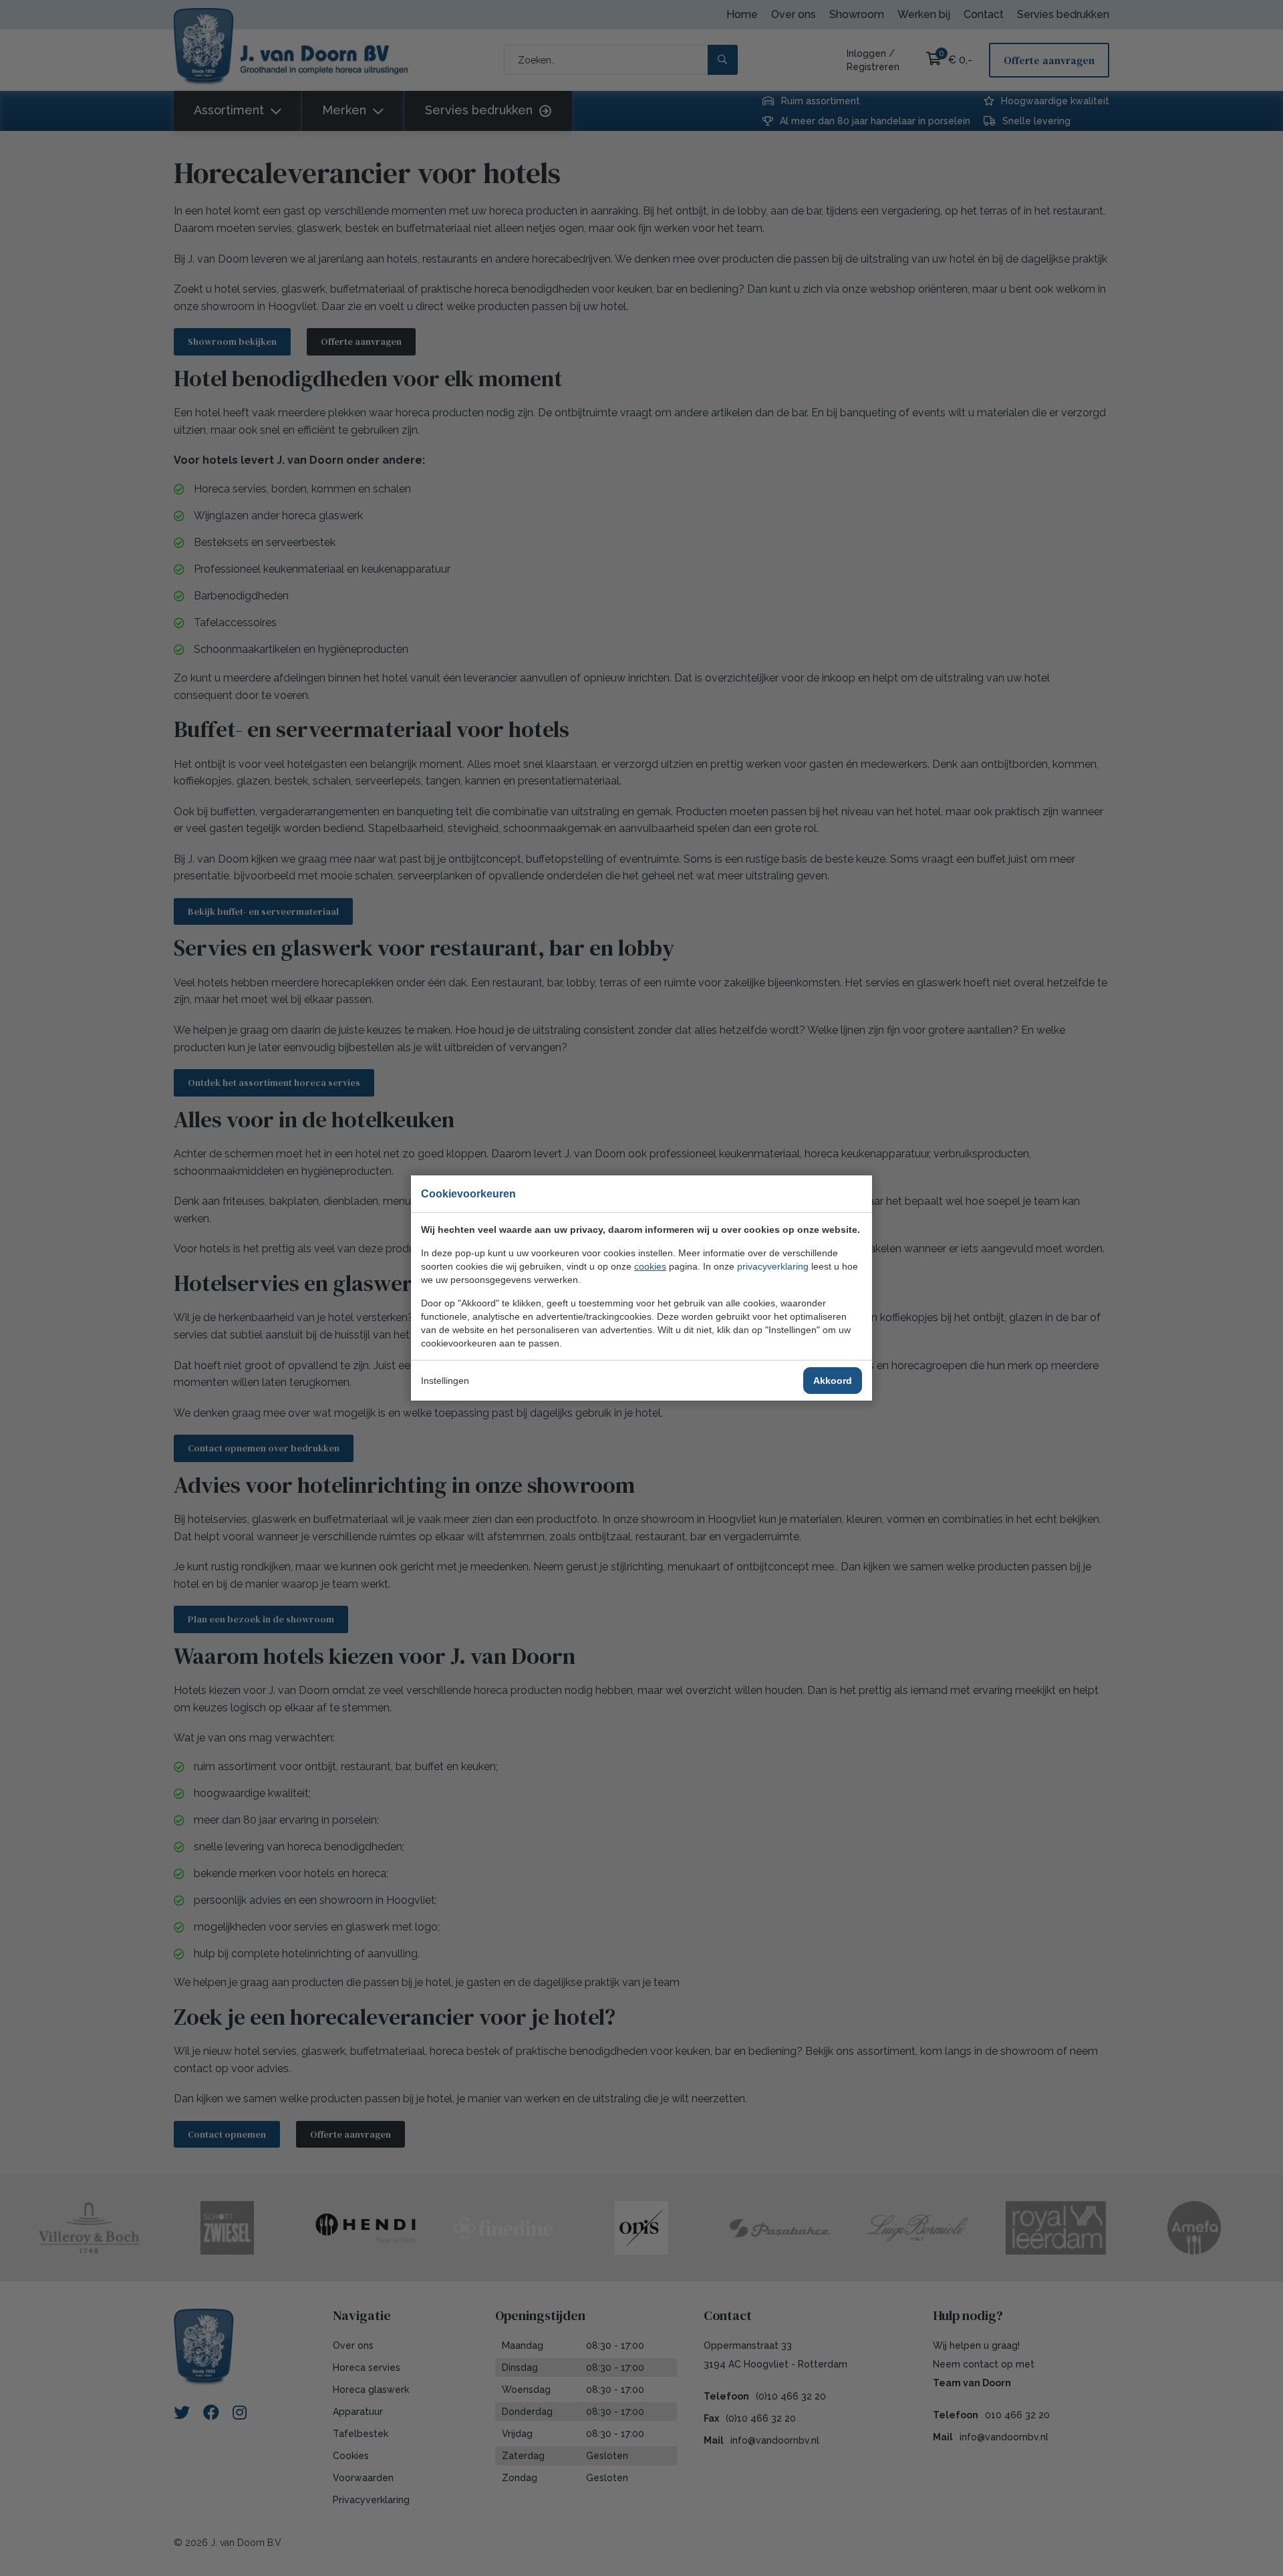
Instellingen (445, 1381)
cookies (650, 1266)
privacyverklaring (773, 1266)
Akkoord (833, 1381)
